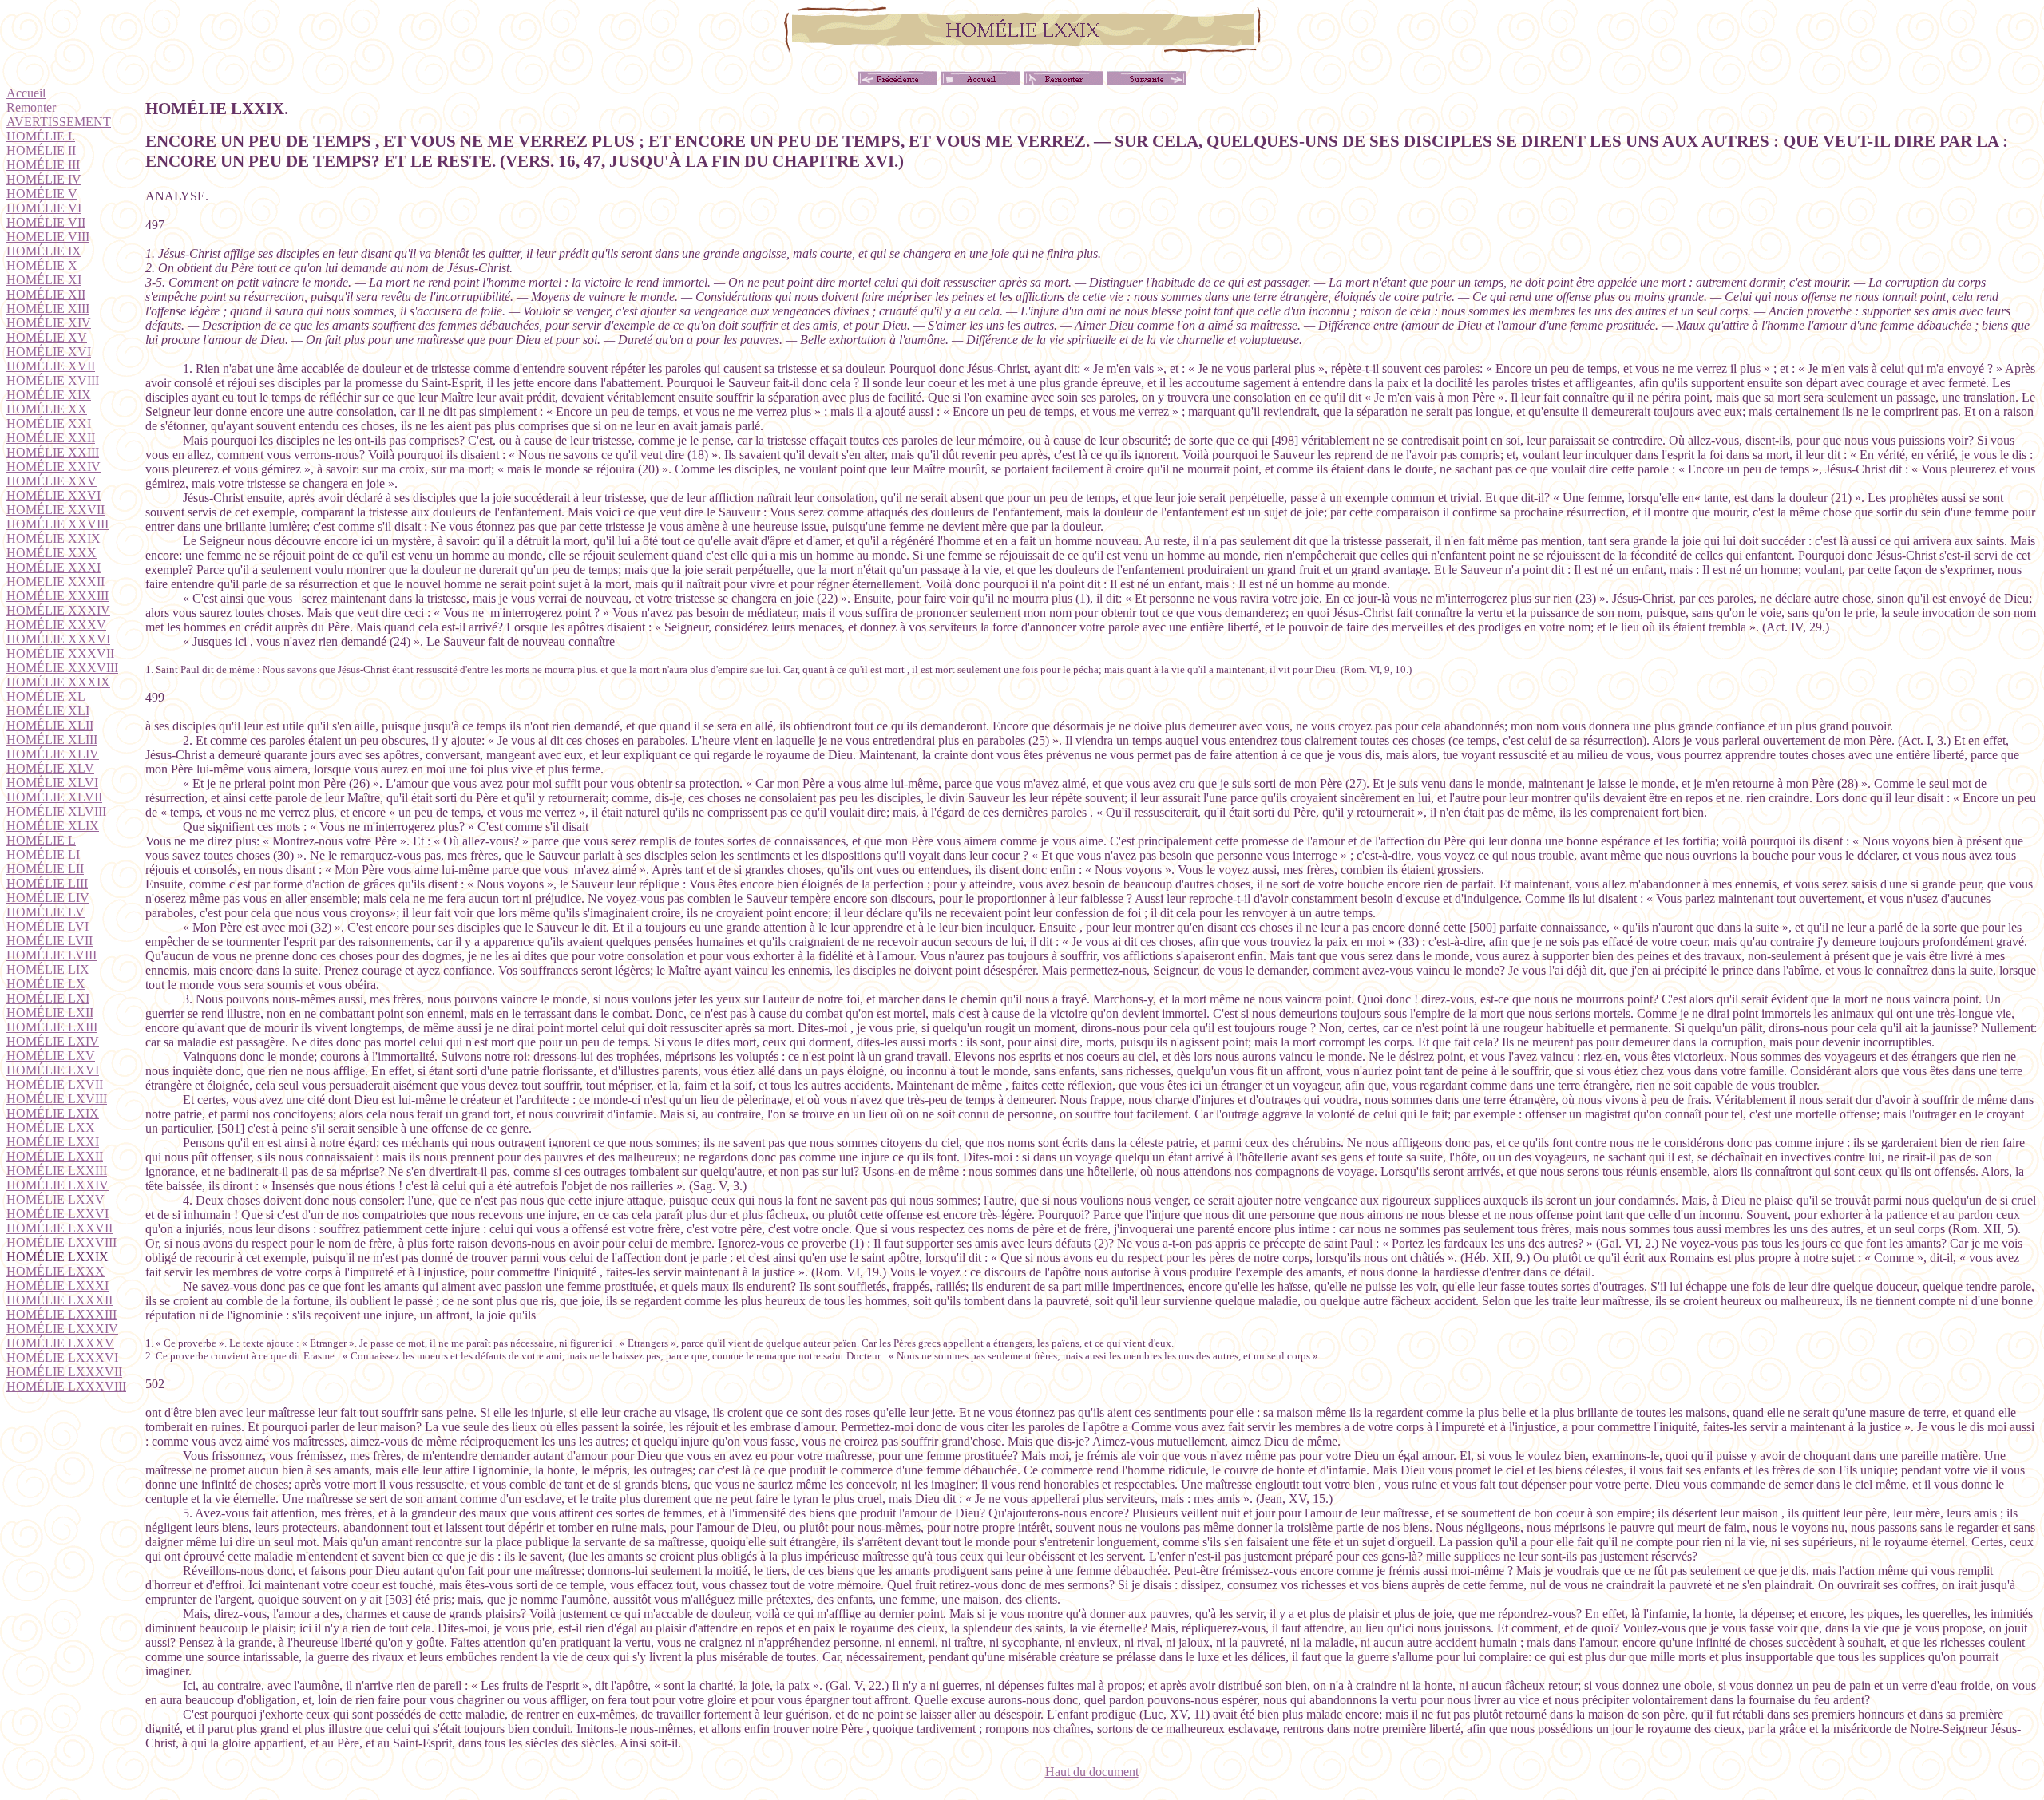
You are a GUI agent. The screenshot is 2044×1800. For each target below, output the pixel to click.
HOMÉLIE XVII (51, 366)
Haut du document (1092, 1772)
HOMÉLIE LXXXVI (62, 1357)
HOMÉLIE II (41, 150)
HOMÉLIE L (41, 840)
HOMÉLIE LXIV (53, 1041)
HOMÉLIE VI (44, 208)
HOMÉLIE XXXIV (58, 610)
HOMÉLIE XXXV (56, 625)
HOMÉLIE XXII (51, 438)
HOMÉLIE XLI (48, 711)
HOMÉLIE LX (46, 984)
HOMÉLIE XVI (49, 352)
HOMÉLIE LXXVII (59, 1228)
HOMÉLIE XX (47, 409)
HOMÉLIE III (43, 165)
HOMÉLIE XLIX (53, 826)
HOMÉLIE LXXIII (57, 1171)
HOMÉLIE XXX (51, 553)
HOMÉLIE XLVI (52, 783)
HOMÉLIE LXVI (53, 1070)
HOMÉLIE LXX (51, 1127)
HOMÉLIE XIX (49, 395)
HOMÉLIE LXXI (53, 1142)
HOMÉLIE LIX (48, 969)
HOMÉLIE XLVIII (56, 811)
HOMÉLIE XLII (50, 725)
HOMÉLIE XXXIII (57, 596)
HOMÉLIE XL (46, 696)
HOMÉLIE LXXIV (57, 1185)
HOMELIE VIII (48, 237)
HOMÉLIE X (42, 265)
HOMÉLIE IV (44, 179)
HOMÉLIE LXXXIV (62, 1329)
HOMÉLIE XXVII (55, 510)
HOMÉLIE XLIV (53, 754)
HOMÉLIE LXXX (55, 1271)
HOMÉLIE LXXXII (59, 1300)
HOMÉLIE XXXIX (58, 682)
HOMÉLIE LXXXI (57, 1286)
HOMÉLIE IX (44, 251)
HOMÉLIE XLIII (52, 740)
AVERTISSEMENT (59, 122)
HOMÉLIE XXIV (53, 467)
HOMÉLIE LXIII (52, 1027)
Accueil (26, 93)
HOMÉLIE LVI (48, 926)
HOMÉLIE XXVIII (57, 524)
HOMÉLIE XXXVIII (62, 668)
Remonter (31, 107)
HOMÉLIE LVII (50, 941)
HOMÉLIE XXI (49, 423)
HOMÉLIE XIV (49, 323)
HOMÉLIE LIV (48, 898)
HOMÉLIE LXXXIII (61, 1314)
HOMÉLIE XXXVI (58, 639)
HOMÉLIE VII (46, 222)
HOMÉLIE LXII (50, 1013)
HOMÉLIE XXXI (53, 567)
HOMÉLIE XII (46, 294)
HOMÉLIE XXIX (53, 538)
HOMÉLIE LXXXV (60, 1343)
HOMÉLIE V (42, 194)
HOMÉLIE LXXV (55, 1199)
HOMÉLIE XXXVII (60, 653)
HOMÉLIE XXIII (53, 452)
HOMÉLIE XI (44, 280)
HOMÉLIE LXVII (55, 1084)
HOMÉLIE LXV (51, 1056)
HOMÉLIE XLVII (54, 797)
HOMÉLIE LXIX (53, 1113)
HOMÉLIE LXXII (55, 1156)
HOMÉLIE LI (43, 855)
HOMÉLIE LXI (48, 998)
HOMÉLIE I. (41, 136)
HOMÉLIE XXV (51, 481)
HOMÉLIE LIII (47, 883)
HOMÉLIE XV (47, 337)
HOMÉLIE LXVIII (57, 1099)
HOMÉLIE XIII (48, 309)
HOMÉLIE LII (45, 869)
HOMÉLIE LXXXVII (64, 1372)
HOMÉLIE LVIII (51, 955)
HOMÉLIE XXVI (53, 495)
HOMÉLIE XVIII (53, 380)
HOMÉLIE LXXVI (57, 1214)
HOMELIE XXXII (55, 582)
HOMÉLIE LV (46, 912)
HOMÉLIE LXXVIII (61, 1242)
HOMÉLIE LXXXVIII (66, 1386)
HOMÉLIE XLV (50, 768)
